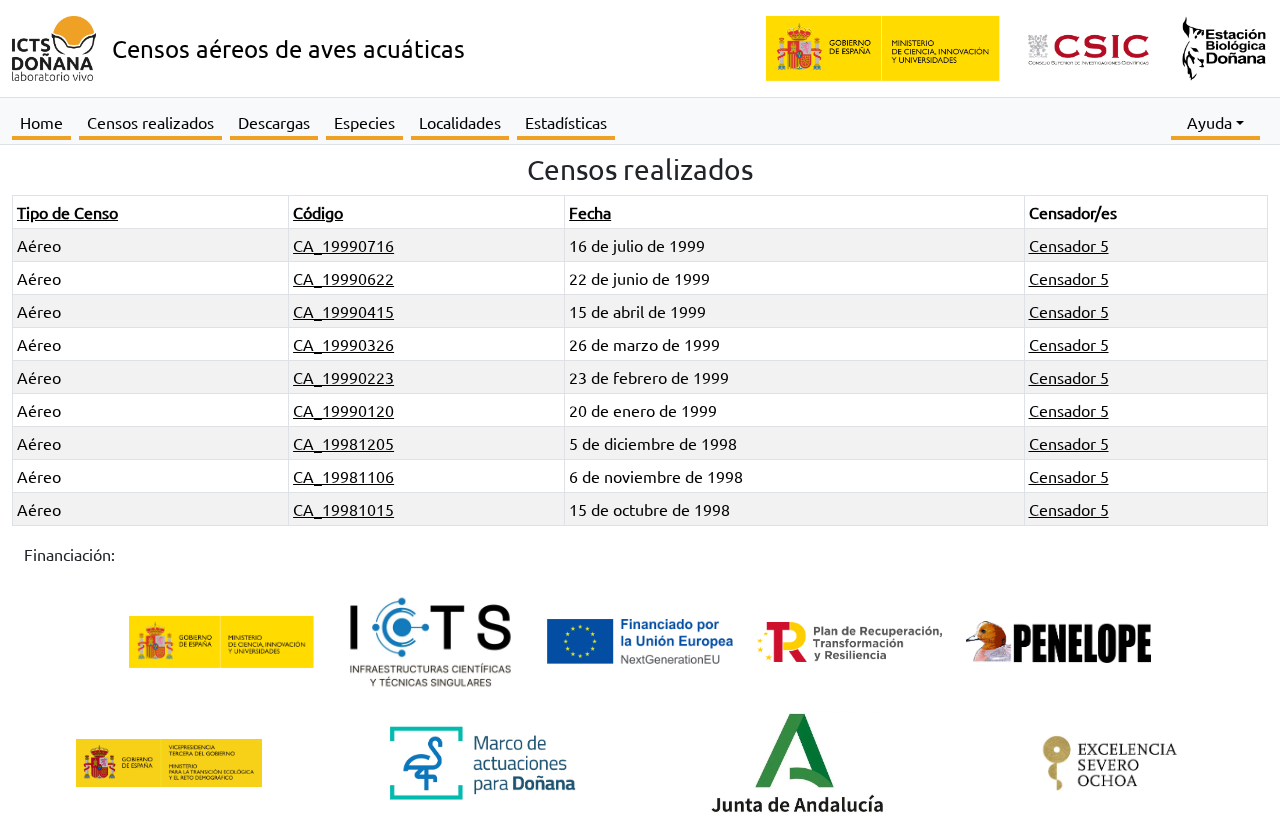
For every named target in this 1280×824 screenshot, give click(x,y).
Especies (364, 122)
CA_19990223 (343, 377)
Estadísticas (566, 122)
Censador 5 (1069, 245)
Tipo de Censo (67, 212)
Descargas (274, 122)
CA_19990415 (343, 311)
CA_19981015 (343, 509)
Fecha (590, 212)
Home (41, 122)
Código (318, 212)
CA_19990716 (343, 245)
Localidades (460, 122)
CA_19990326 (343, 344)
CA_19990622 (343, 278)
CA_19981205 (343, 443)
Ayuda (1209, 122)
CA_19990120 (343, 410)
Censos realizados (150, 122)
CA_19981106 (343, 476)
